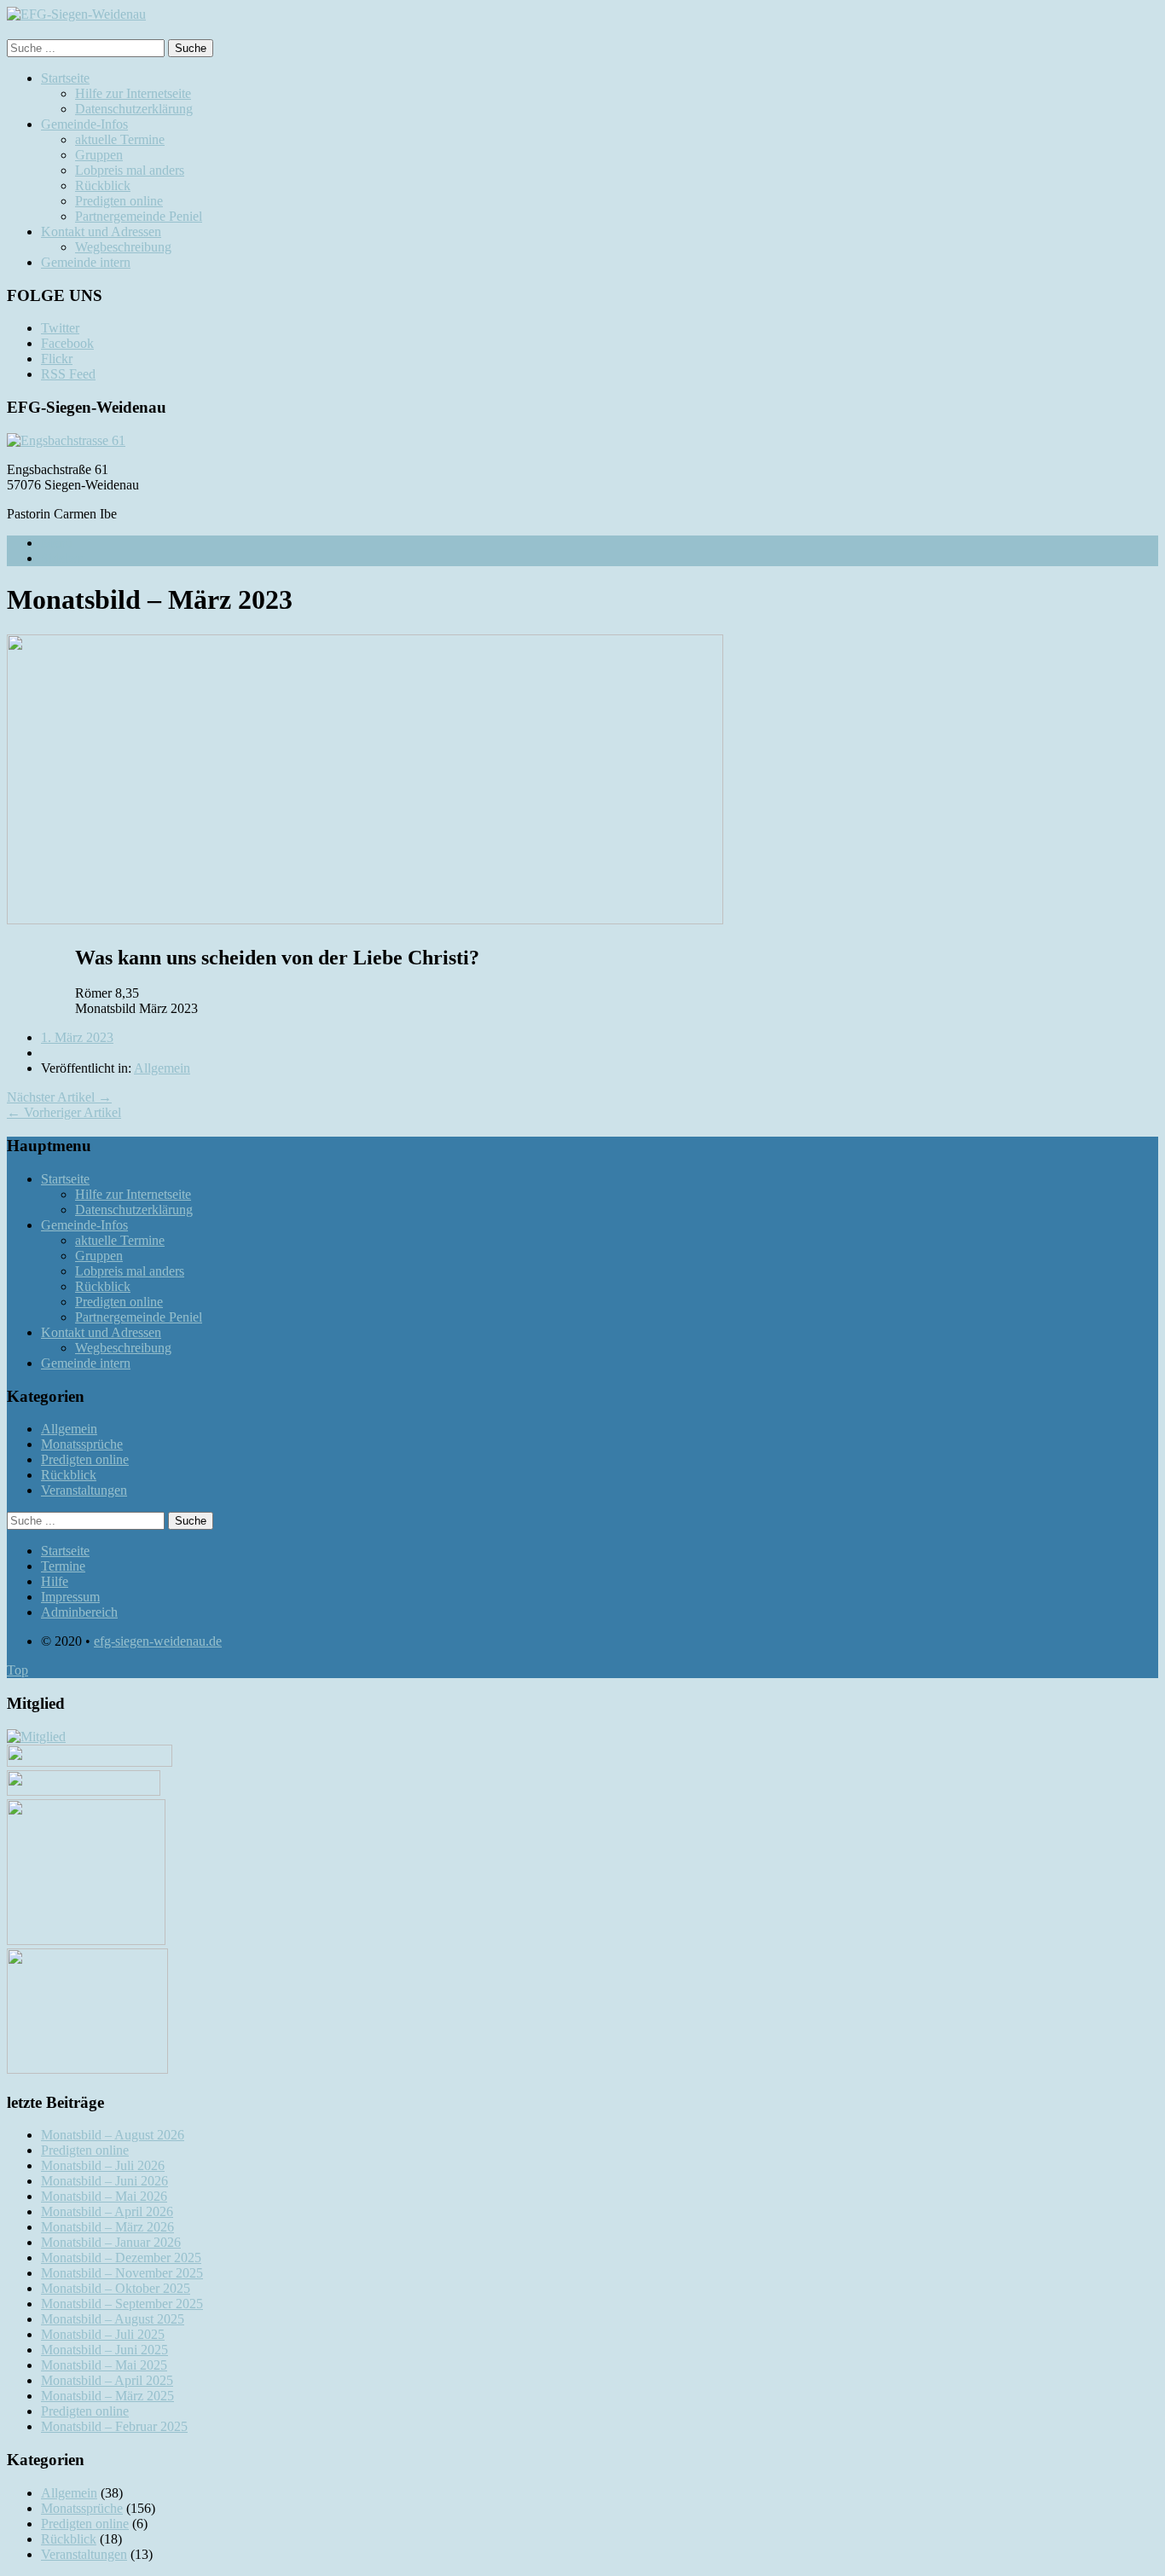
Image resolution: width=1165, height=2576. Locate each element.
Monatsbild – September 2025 (122, 2304)
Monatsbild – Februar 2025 (114, 2426)
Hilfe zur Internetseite (133, 93)
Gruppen (99, 155)
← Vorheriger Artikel (64, 1112)
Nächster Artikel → (59, 1097)
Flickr (57, 359)
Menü (57, 543)
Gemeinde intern (86, 262)
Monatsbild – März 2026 (107, 2227)
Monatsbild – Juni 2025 (104, 2350)
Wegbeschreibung (123, 247)
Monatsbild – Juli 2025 (103, 2334)
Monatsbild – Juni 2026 (104, 2181)
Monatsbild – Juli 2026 (103, 2165)
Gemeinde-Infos (84, 124)
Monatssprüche (82, 1444)
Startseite (65, 78)
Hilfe (55, 1581)
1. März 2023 (77, 1037)
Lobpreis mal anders (130, 170)
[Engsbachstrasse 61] (66, 440)
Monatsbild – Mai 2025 (104, 2365)
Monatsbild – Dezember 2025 (121, 2258)
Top (17, 1670)
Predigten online (119, 201)
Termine (63, 1566)
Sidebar (61, 558)
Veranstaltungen (84, 1490)
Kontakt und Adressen (101, 232)
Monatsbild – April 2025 (107, 2380)
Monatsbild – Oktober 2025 (116, 2288)
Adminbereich (79, 1612)
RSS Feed (68, 374)
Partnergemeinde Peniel (139, 216)
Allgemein (162, 1068)
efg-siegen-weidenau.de (158, 1641)
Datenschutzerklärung (134, 109)
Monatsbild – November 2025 (122, 2273)
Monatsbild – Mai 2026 (104, 2196)
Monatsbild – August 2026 (113, 2135)
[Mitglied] (36, 1737)
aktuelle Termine (120, 139)
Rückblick (103, 185)
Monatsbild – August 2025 (113, 2319)
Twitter (60, 328)
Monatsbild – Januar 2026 (111, 2242)
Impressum (70, 1597)
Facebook (67, 343)
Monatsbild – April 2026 (107, 2211)
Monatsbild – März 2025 (107, 2396)
